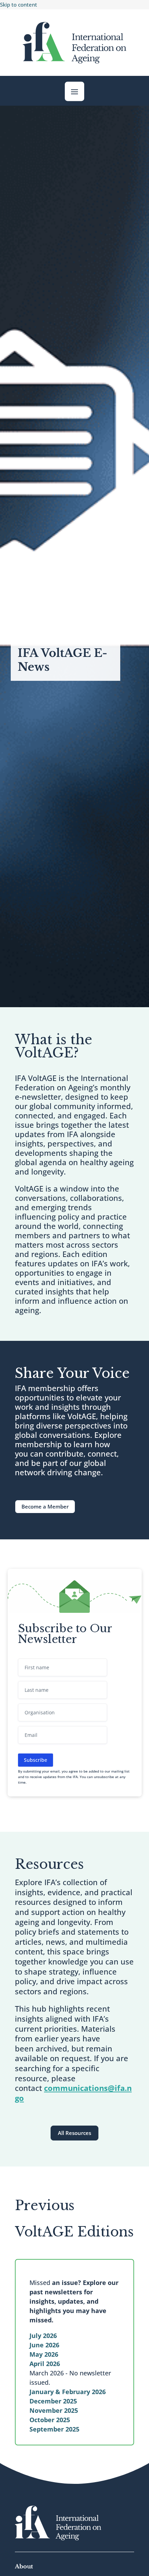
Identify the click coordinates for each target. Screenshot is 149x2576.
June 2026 (44, 2345)
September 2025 (54, 2429)
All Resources (74, 2133)
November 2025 (54, 2410)
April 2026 (45, 2364)
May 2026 (44, 2354)
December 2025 (53, 2401)
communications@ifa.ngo (73, 2093)
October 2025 (50, 2420)
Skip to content (19, 5)
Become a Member (45, 1506)
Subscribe (36, 1760)
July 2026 (43, 2336)
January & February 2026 (68, 2392)
